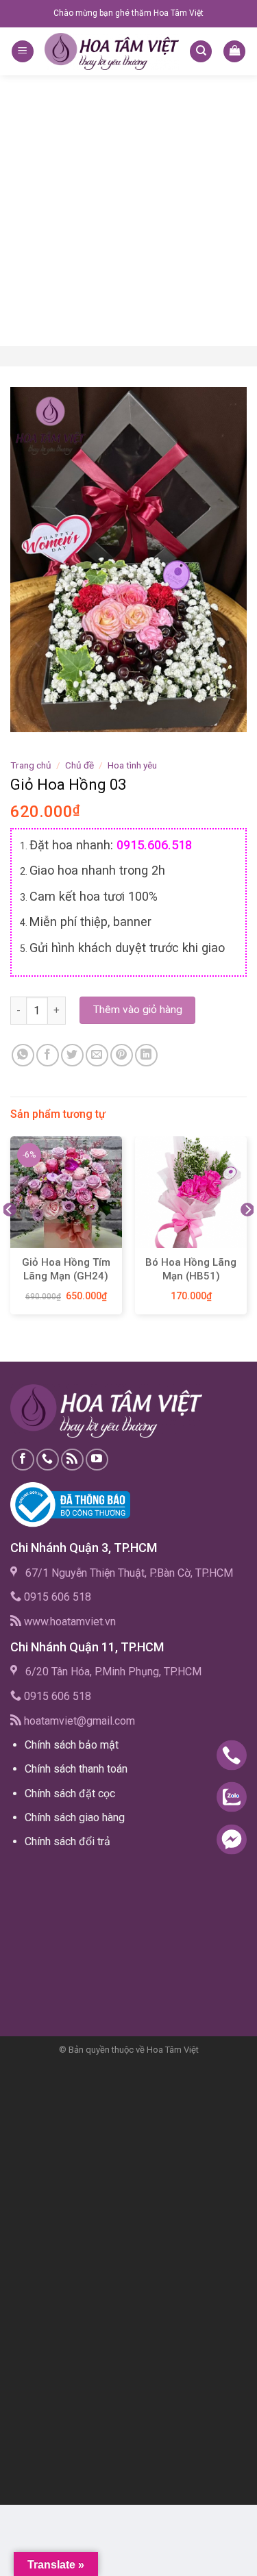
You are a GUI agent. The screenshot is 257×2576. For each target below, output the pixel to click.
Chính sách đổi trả (68, 1841)
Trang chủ (31, 765)
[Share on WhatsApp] (23, 1055)
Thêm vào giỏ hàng (138, 1010)
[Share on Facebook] (48, 1055)
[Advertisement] (128, 211)
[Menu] (23, 52)
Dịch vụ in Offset (51, 1873)
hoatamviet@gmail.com (79, 1721)
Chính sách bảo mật (72, 1745)
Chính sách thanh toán (76, 1769)
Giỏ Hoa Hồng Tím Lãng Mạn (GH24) (66, 1269)
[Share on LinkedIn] (146, 1055)
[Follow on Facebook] (23, 1460)
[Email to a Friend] (97, 1055)
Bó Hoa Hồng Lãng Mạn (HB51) (191, 1269)
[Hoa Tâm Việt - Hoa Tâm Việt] (112, 51)
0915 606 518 (58, 1597)
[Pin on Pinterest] (122, 1055)
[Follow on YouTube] (97, 1460)
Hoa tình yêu (132, 765)
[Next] (247, 1237)
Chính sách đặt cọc (70, 1793)
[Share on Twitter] (72, 1055)
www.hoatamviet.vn (70, 1622)
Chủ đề (79, 765)
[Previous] (10, 1237)
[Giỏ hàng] (234, 52)
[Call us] (48, 1460)
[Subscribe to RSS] (72, 1460)
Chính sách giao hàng (75, 1817)
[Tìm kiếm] (201, 52)
